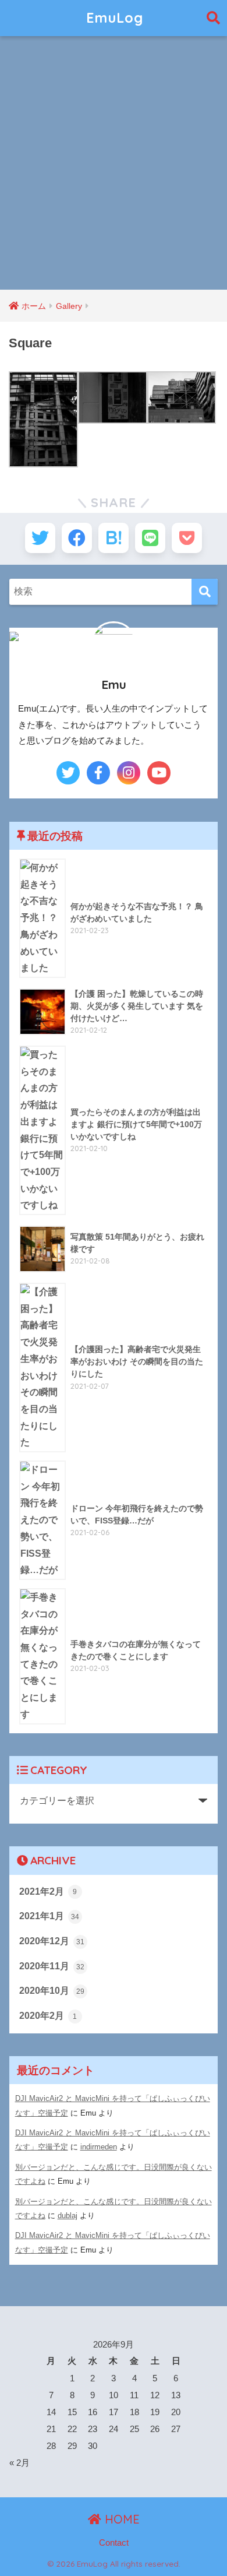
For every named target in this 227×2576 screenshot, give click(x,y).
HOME (120, 2519)
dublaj (68, 2216)
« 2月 (19, 2463)
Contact (114, 2543)
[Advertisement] (114, 170)
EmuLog (115, 18)
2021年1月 (49, 1916)
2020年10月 (52, 1991)
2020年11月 (52, 1966)
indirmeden (99, 2147)
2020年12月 (52, 1941)
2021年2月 (48, 1891)
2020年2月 (48, 2016)
